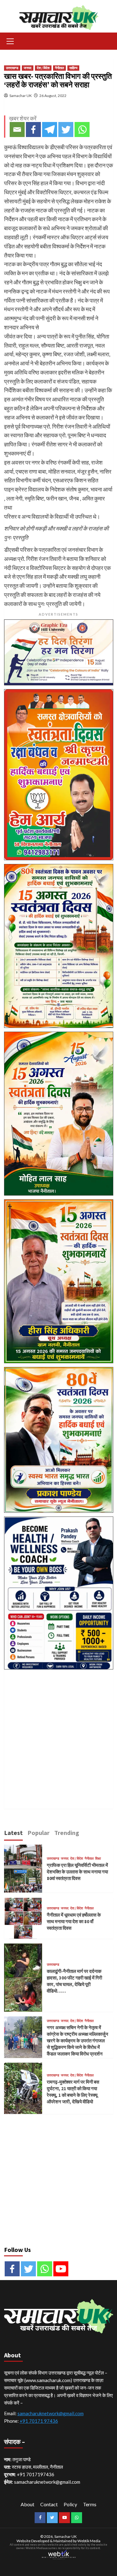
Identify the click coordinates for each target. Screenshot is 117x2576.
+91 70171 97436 (39, 2421)
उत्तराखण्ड (12, 68)
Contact (49, 2504)
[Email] (17, 130)
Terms (90, 2504)
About (27, 2504)
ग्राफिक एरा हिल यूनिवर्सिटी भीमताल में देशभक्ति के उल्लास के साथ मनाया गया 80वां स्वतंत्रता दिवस (77, 1872)
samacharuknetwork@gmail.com (51, 2413)
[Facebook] (33, 130)
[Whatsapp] (82, 130)
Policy (70, 2504)
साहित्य (73, 68)
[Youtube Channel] (61, 2269)
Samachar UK (21, 96)
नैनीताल (59, 68)
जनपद (28, 68)
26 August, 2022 (53, 96)
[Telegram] (50, 130)
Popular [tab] (39, 1833)
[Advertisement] (58, 1732)
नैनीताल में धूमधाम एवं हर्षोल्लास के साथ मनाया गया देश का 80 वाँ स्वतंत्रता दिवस (74, 1921)
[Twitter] (66, 130)
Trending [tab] (67, 1833)
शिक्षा (98, 1859)
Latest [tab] (13, 1833)
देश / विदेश (43, 68)
